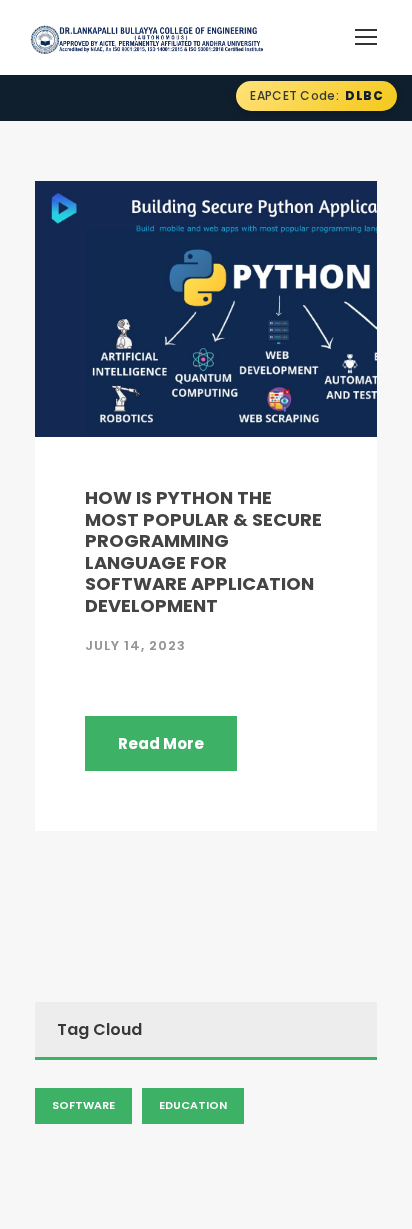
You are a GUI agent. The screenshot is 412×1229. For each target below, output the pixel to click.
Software (83, 1105)
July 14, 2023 (135, 645)
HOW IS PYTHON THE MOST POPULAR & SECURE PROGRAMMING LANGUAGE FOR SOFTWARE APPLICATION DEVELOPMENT (203, 551)
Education (193, 1105)
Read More (161, 743)
